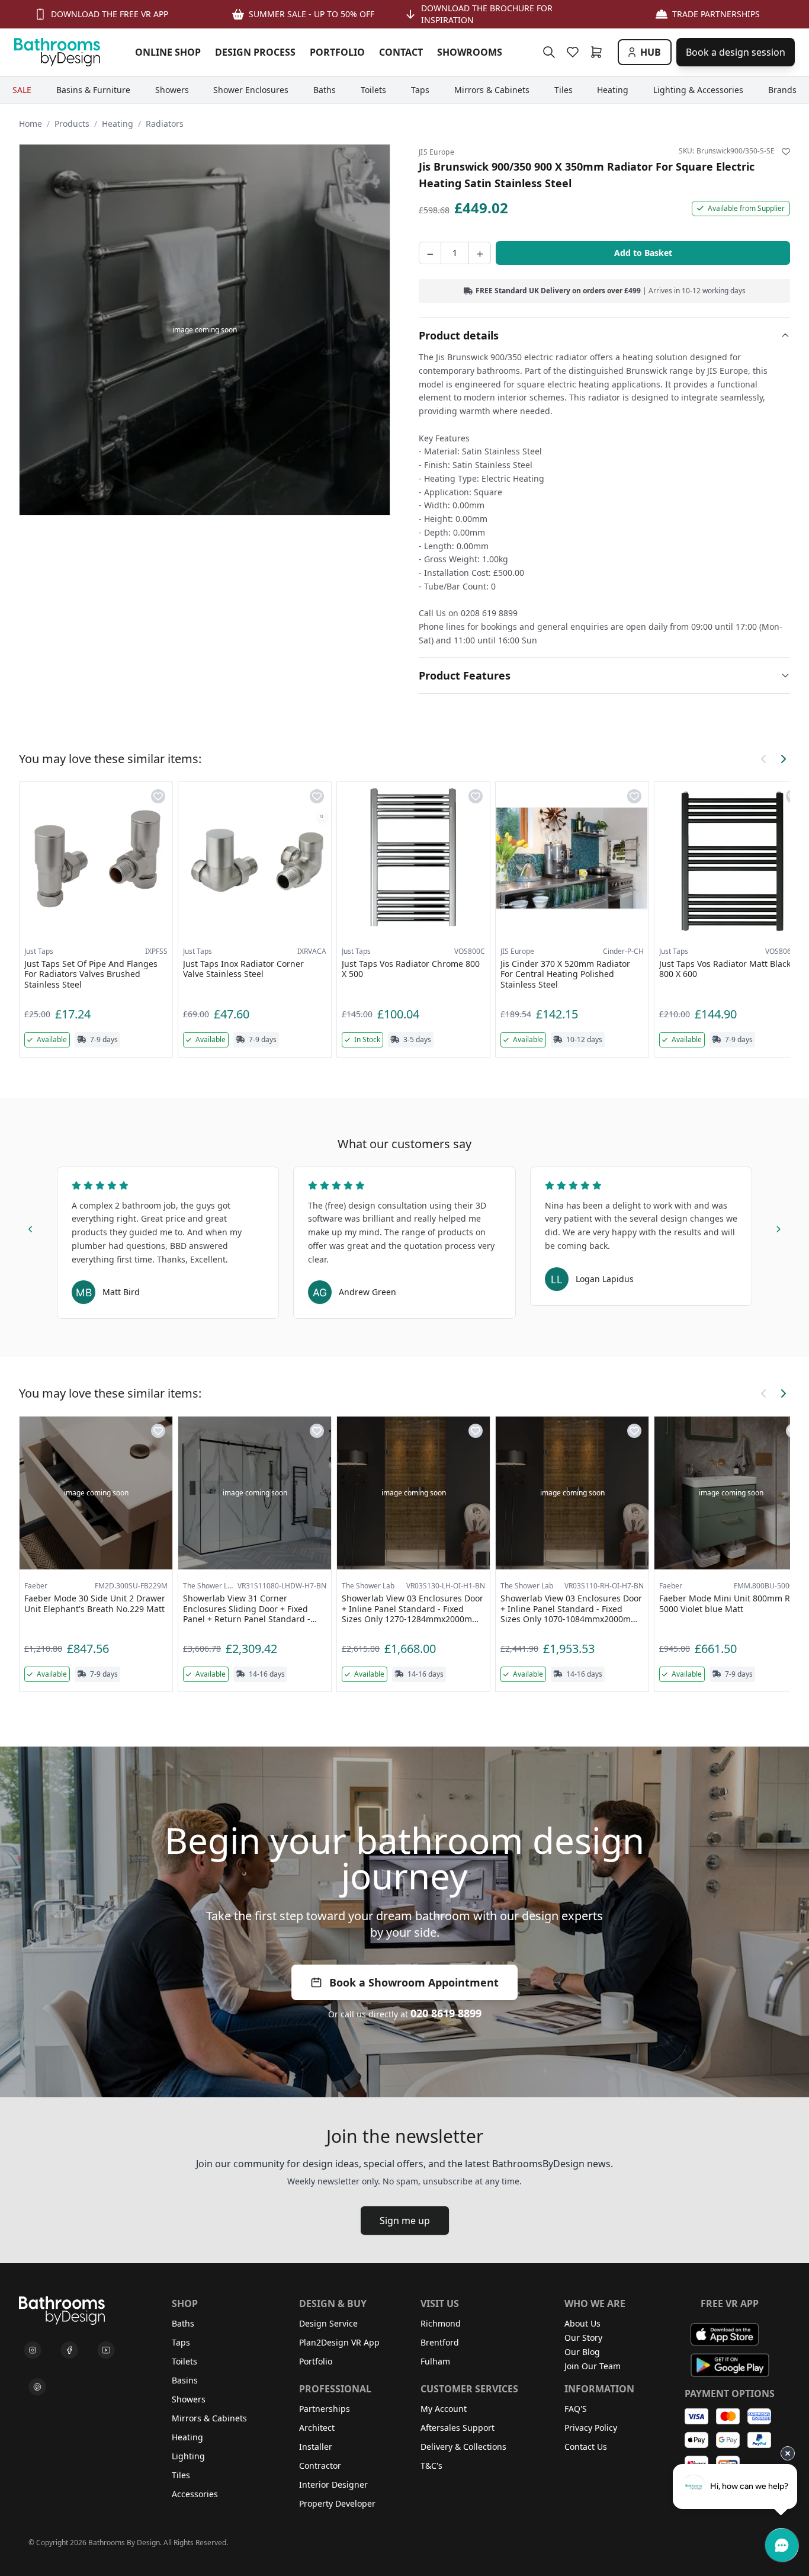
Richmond (441, 2323)
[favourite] (575, 52)
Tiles (181, 2475)
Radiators (165, 124)
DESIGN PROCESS (255, 52)
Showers (189, 2399)
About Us (582, 2323)
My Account (444, 2409)
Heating (118, 124)
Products (72, 124)
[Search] (549, 52)
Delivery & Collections (463, 2447)
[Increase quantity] (480, 253)
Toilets (184, 2361)
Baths (183, 2323)
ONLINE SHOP (168, 52)
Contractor (320, 2466)
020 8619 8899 (446, 2013)
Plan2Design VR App (339, 2342)
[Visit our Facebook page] (69, 2350)
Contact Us (586, 2447)
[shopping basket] (599, 52)
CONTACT (401, 52)
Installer (316, 2447)
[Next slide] (778, 1227)
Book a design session (736, 52)
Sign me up (405, 2221)
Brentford (440, 2342)
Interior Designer (333, 2484)
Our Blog (582, 2352)
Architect (317, 2428)
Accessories (195, 2494)
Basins (185, 2380)
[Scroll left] (764, 759)
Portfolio (316, 2361)
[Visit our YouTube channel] (106, 2350)
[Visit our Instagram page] (33, 2350)
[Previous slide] (31, 1227)
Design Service (328, 2323)
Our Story (583, 2338)
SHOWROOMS (470, 52)
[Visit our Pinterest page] (37, 2387)
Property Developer (337, 2503)
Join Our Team (593, 2366)
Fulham (435, 2361)
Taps (181, 2342)
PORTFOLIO (337, 52)
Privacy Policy (591, 2428)
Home (31, 124)
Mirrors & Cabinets (209, 2418)
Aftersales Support (458, 2428)
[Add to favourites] (786, 152)
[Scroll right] (783, 759)
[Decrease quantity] (430, 253)
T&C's (431, 2466)
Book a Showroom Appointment (414, 1982)
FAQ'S (576, 2409)
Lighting (188, 2456)
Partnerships (325, 2409)
